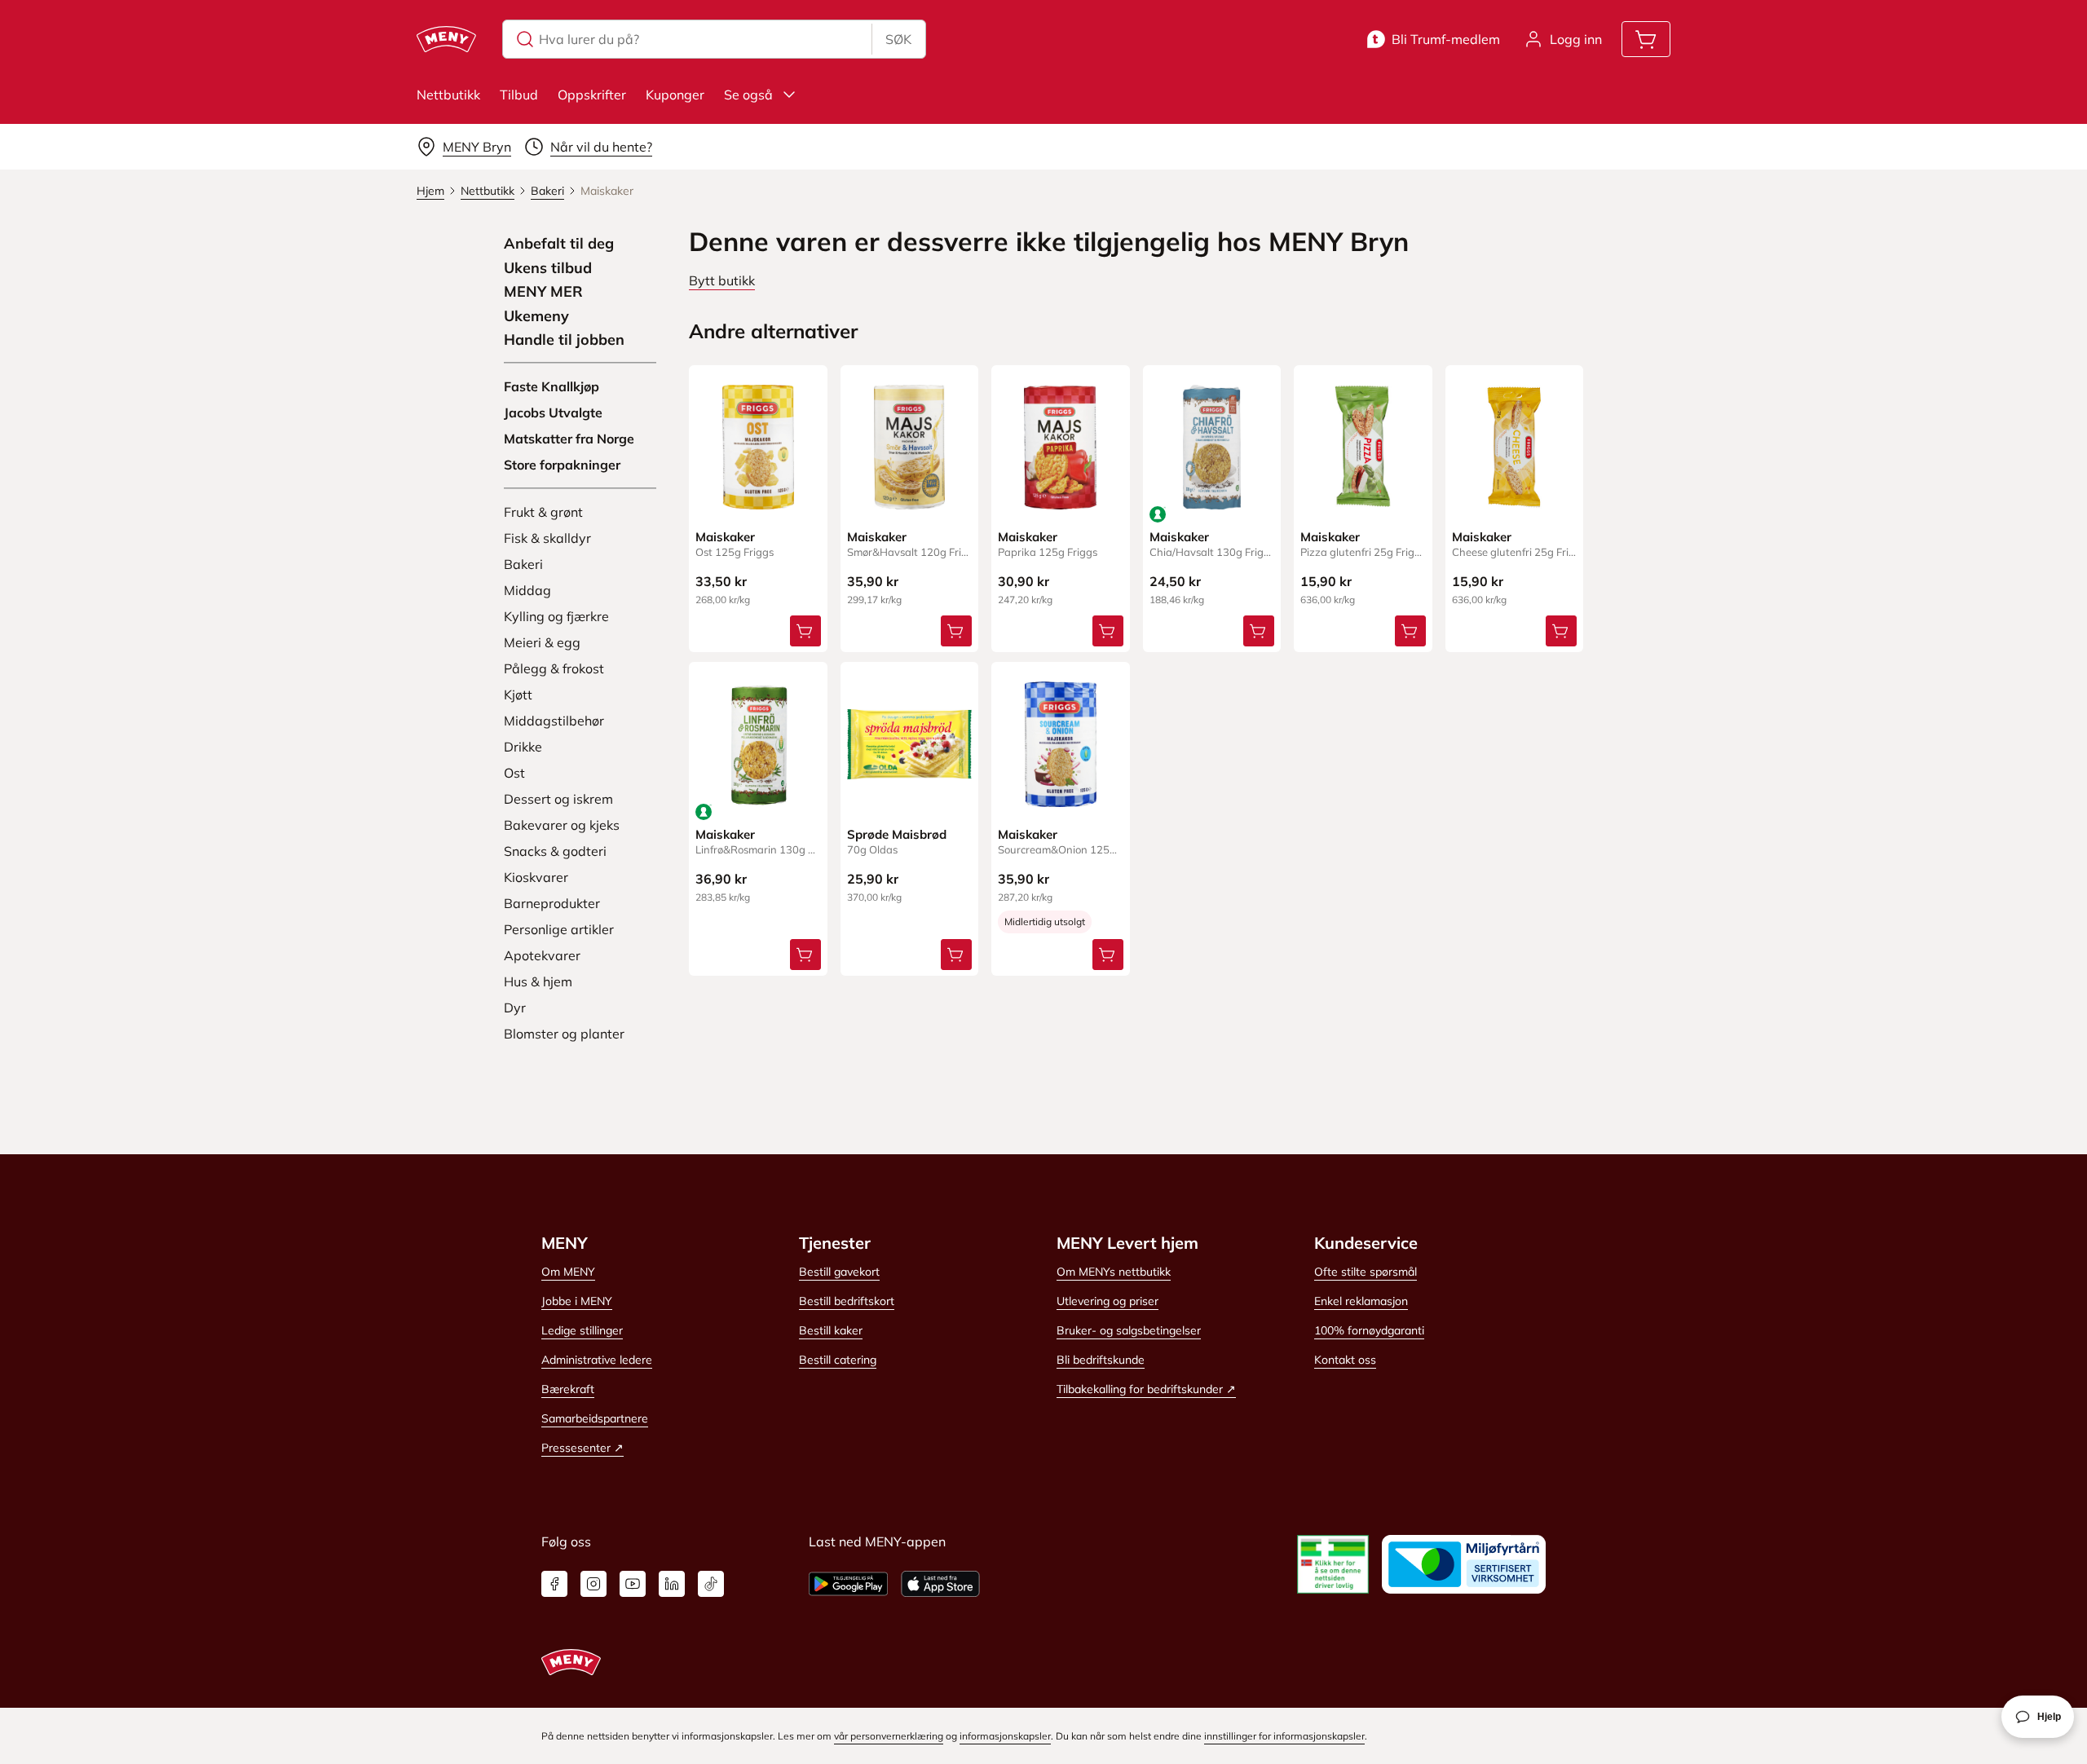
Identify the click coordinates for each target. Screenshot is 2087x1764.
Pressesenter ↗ (582, 1448)
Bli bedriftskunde (1101, 1360)
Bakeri (523, 564)
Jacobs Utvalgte (553, 412)
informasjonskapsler (1005, 1736)
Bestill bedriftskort (847, 1301)
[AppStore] (940, 1584)
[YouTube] (633, 1584)
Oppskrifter (592, 95)
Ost (514, 773)
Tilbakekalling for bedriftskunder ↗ (1146, 1389)
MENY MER (543, 292)
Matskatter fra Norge (569, 439)
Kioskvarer (536, 877)
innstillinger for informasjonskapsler (1284, 1736)
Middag (527, 590)
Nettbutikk (448, 95)
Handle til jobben (564, 340)
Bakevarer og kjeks (562, 825)
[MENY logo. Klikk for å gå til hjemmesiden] (446, 39)
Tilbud (519, 95)
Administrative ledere (597, 1360)
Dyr (515, 1008)
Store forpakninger (562, 465)
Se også (748, 95)
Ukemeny (536, 316)
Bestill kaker (831, 1330)
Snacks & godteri (555, 851)
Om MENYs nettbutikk (1114, 1272)
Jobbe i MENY (577, 1301)
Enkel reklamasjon (1361, 1301)
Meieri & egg (542, 642)
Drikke (523, 747)
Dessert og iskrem (558, 799)
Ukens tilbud (548, 268)
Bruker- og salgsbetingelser (1129, 1330)
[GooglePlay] (848, 1584)
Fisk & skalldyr (547, 538)
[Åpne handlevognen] (1646, 39)
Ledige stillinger (582, 1330)
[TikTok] (711, 1584)
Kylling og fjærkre (556, 616)
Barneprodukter (552, 903)
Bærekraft (568, 1389)
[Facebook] (554, 1584)
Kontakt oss (1345, 1360)
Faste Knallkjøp (552, 386)
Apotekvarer (542, 955)
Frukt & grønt (543, 512)
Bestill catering (838, 1360)
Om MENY (568, 1272)
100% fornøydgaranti (1369, 1330)
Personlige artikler (559, 929)
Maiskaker (725, 537)
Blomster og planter (564, 1034)
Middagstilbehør (554, 721)
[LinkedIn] (672, 1584)
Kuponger (675, 95)
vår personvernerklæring (889, 1736)
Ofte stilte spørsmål (1366, 1272)
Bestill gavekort (839, 1272)
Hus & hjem (538, 981)
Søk (898, 39)
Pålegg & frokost (554, 668)
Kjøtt (518, 695)
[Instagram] (593, 1584)
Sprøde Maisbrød (897, 834)
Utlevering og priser (1107, 1301)
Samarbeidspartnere (595, 1418)
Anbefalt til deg (559, 244)
